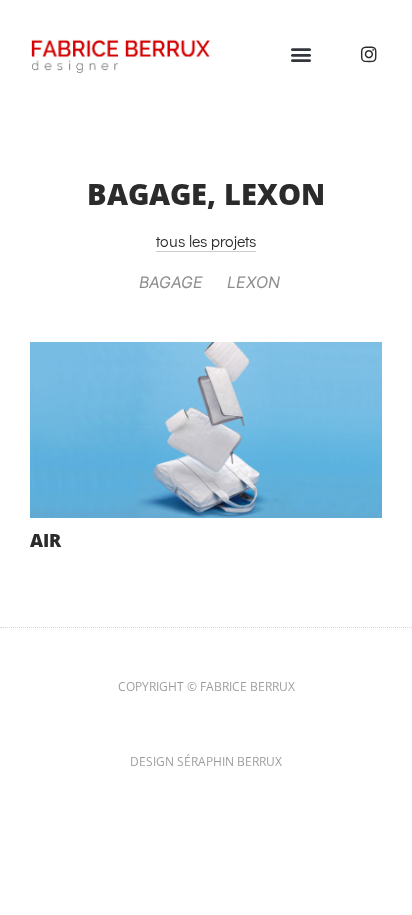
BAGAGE (147, 193)
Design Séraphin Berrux (206, 761)
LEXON (274, 193)
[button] (301, 53)
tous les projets (206, 240)
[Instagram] (369, 54)
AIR (46, 540)
